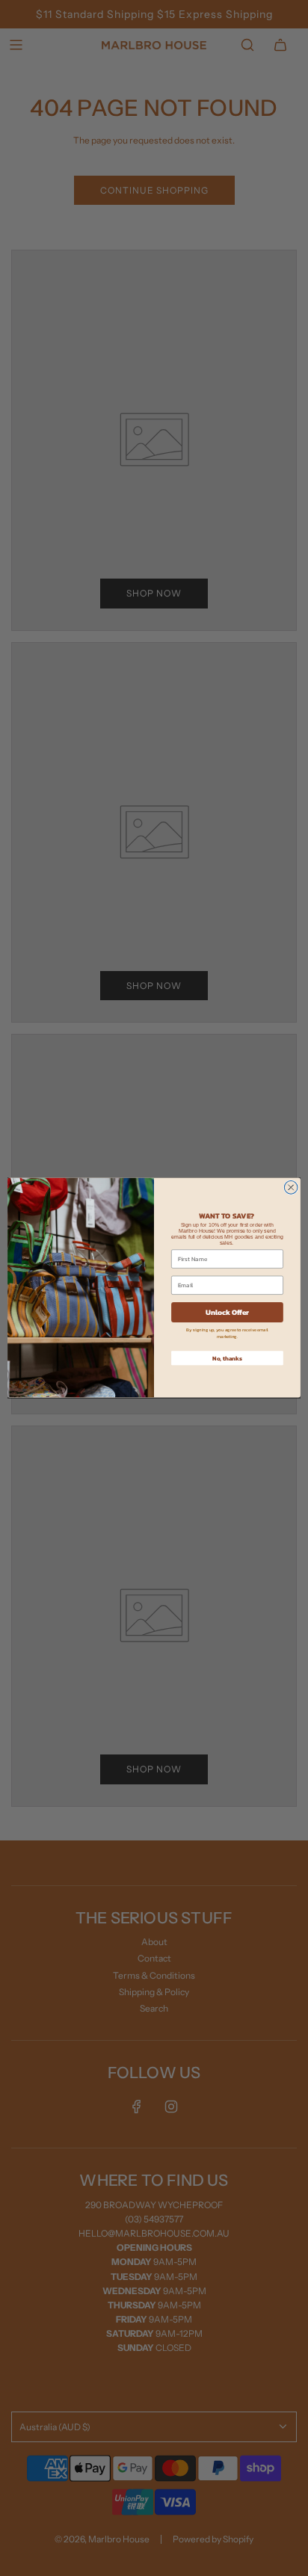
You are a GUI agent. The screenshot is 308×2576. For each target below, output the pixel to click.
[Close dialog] (291, 1188)
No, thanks (227, 1358)
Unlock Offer (228, 1312)
